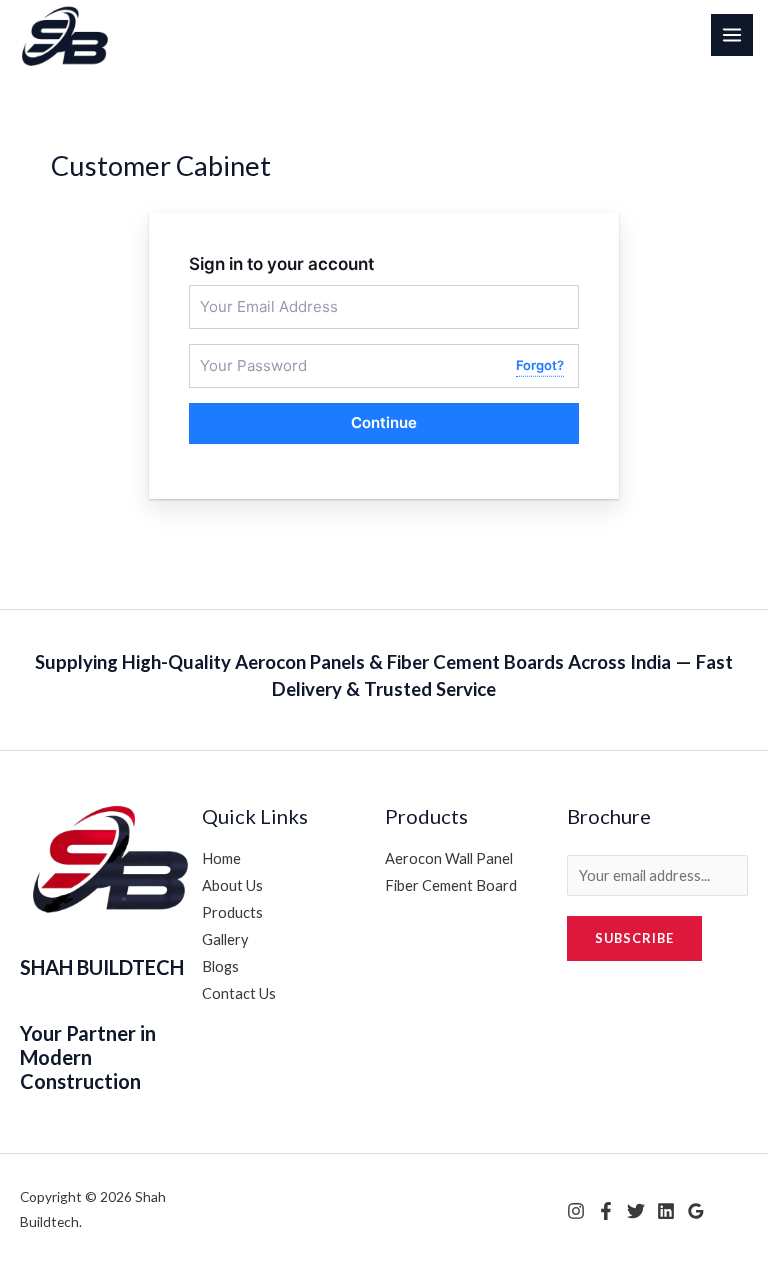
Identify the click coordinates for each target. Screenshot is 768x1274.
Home (221, 858)
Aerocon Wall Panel (449, 858)
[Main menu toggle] (732, 35)
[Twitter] (636, 1211)
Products (232, 912)
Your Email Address (252, 293)
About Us (232, 885)
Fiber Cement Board (451, 885)
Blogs (220, 966)
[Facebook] (606, 1211)
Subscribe (634, 938)
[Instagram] (576, 1211)
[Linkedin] (666, 1211)
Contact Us (239, 993)
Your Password (240, 352)
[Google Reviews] (696, 1211)
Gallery (225, 939)
